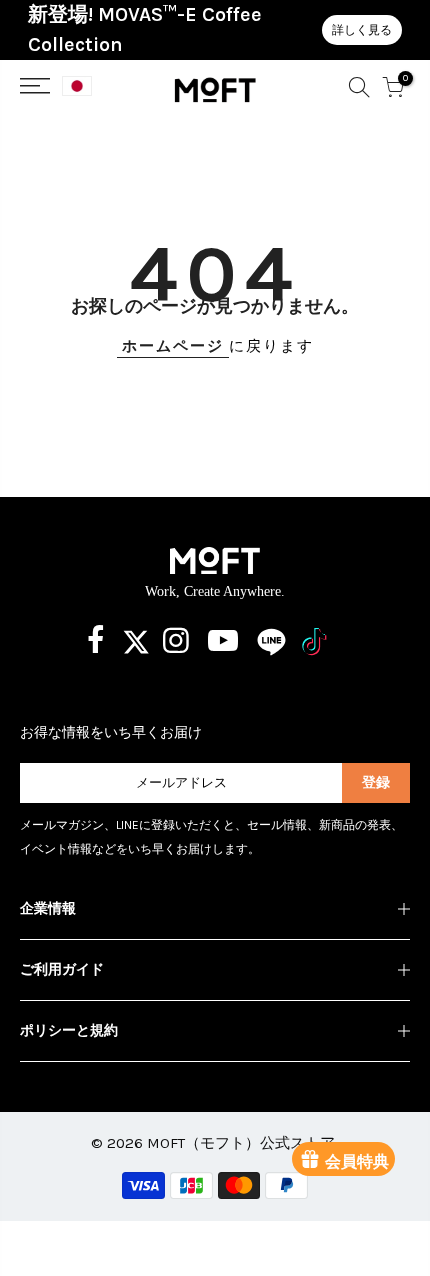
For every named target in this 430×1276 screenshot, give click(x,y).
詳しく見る (362, 30)
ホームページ (173, 346)
